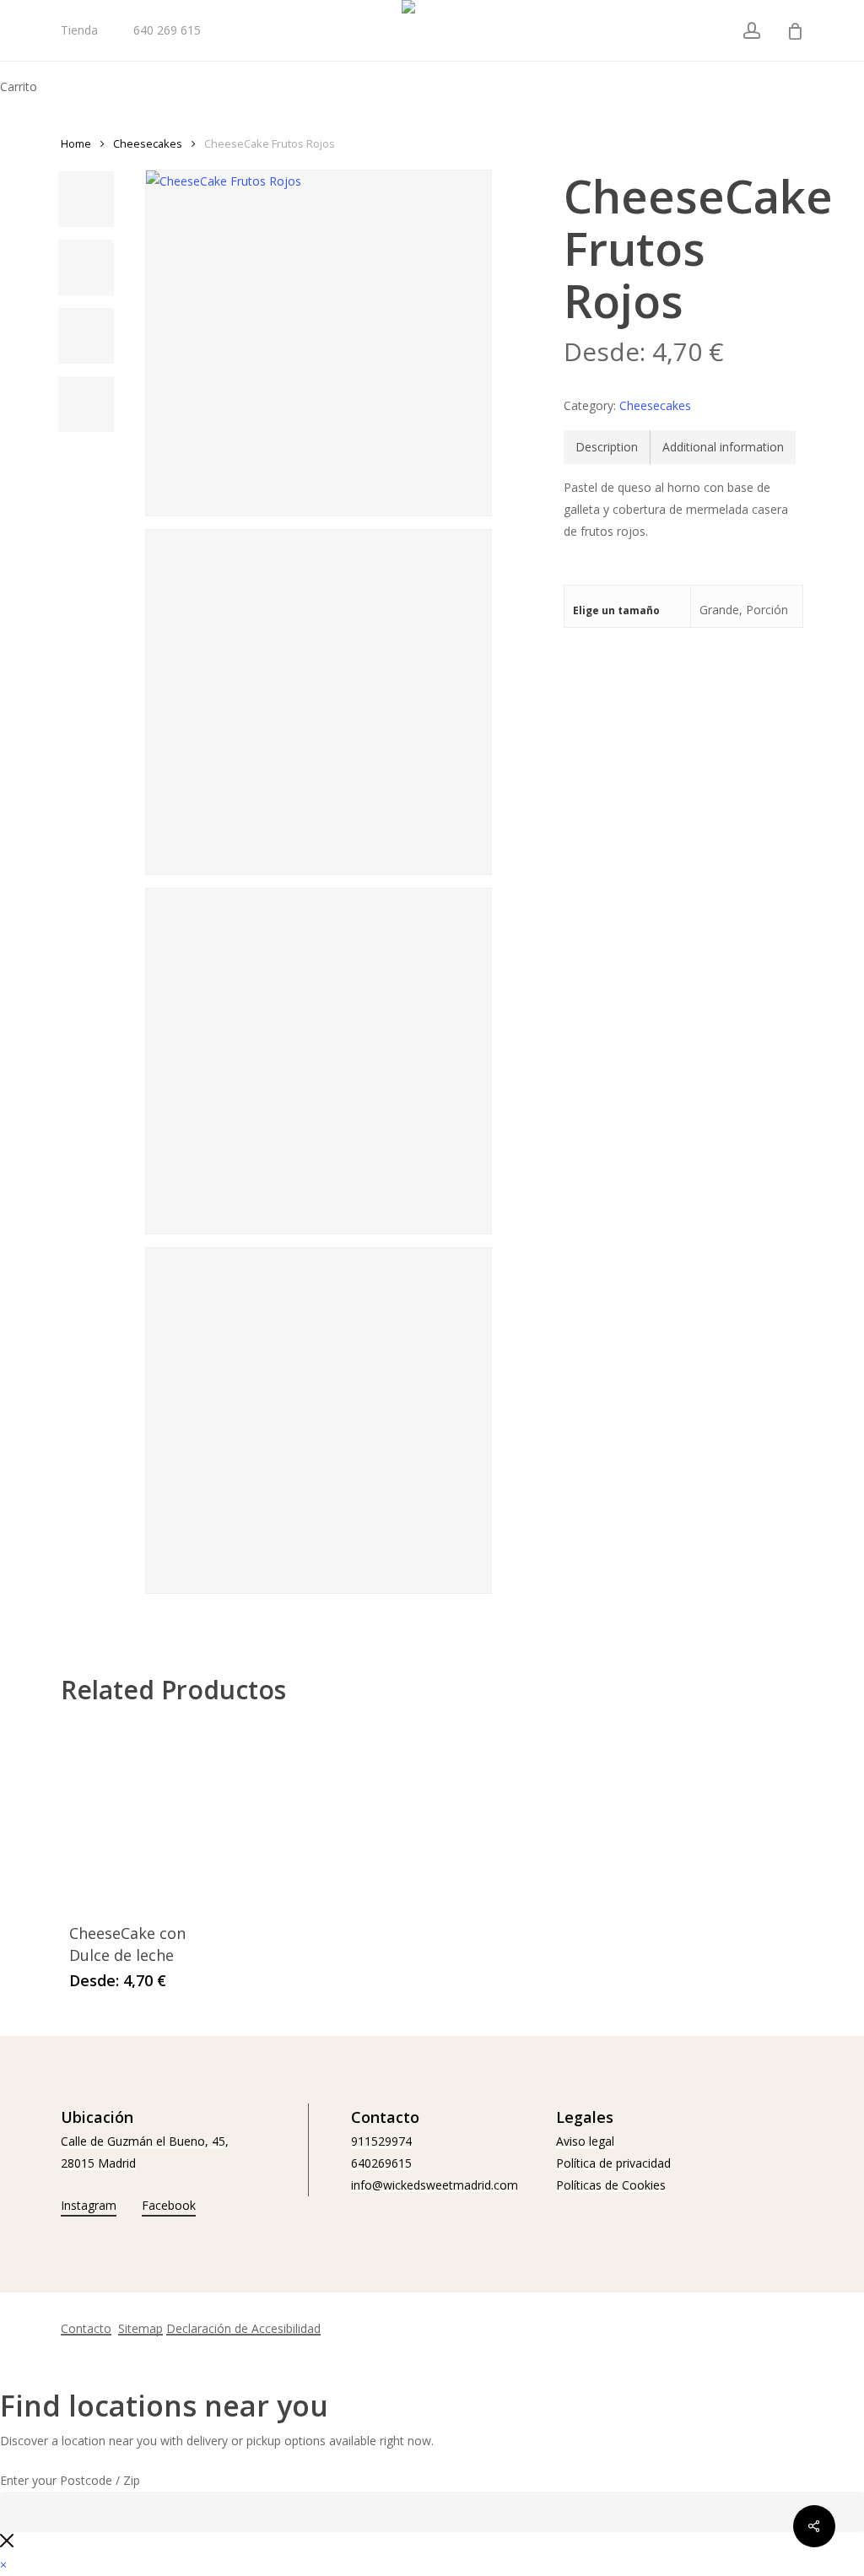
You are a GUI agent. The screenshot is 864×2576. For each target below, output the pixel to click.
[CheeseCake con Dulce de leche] (138, 1813)
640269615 (381, 2163)
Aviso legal (585, 2141)
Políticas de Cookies (611, 2185)
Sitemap (140, 2328)
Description (607, 447)
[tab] (607, 447)
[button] (3, 2565)
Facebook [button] (169, 2205)
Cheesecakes (148, 143)
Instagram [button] (89, 2205)
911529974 (381, 2141)
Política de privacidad (613, 2163)
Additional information (723, 447)
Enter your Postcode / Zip (70, 2480)
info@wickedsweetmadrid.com (435, 2185)
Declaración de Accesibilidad (243, 2328)
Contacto (86, 2328)
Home (76, 143)
